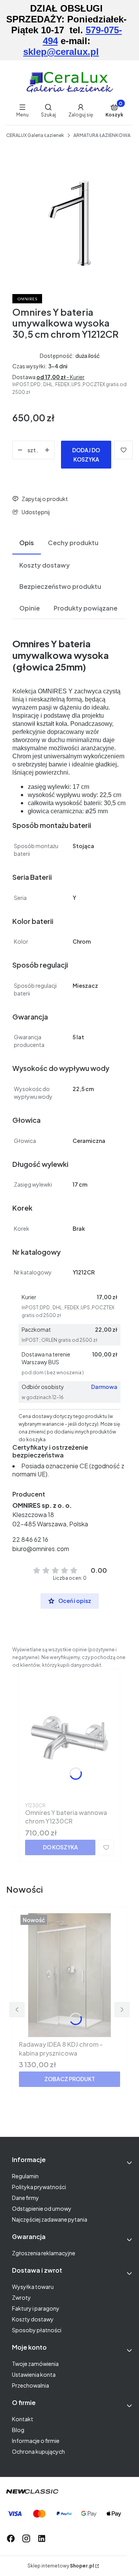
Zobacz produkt (70, 2079)
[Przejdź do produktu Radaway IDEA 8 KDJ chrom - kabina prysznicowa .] (69, 1975)
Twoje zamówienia (35, 2364)
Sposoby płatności (37, 2330)
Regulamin (25, 2176)
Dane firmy (25, 2198)
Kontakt (23, 2419)
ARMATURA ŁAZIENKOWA (102, 135)
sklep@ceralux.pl (61, 52)
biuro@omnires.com (41, 1549)
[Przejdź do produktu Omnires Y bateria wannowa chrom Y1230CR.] (69, 1738)
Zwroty (21, 2297)
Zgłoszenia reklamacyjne (44, 2253)
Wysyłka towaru (33, 2287)
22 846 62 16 (30, 1539)
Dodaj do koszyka (86, 455)
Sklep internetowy (61, 2566)
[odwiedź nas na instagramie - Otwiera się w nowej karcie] (26, 2538)
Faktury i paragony (36, 2308)
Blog (18, 2430)
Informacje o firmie (36, 2441)
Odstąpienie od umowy (42, 2208)
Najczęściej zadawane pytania (50, 2219)
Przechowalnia (31, 2385)
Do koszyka (60, 1847)
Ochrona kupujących (38, 2451)
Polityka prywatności (39, 2187)
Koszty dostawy (33, 2319)
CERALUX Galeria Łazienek (35, 135)
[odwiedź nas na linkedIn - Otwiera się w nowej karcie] (42, 2538)
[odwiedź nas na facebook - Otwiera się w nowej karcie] (11, 2538)
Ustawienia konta (34, 2374)
